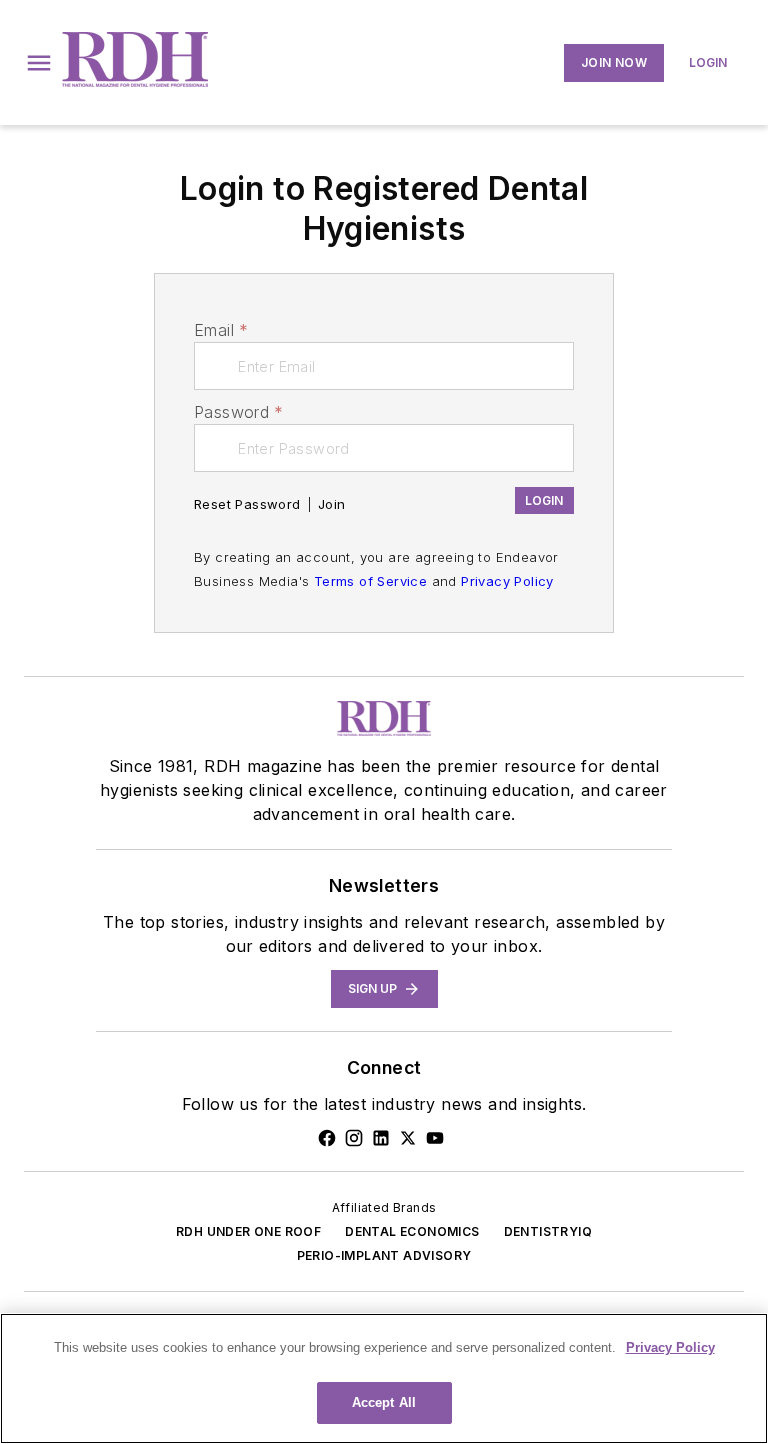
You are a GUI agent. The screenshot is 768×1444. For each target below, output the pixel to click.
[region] (384, 1378)
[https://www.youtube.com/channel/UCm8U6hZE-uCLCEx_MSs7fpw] (435, 1138)
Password (239, 412)
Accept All (384, 1402)
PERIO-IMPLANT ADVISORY (384, 1255)
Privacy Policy (507, 581)
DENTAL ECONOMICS (412, 1231)
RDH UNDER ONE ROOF (248, 1231)
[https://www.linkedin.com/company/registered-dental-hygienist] (381, 1138)
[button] (39, 63)
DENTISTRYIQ (548, 1231)
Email (221, 330)
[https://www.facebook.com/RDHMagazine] (327, 1138)
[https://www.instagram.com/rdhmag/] (354, 1138)
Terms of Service (370, 581)
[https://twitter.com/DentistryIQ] (408, 1138)
